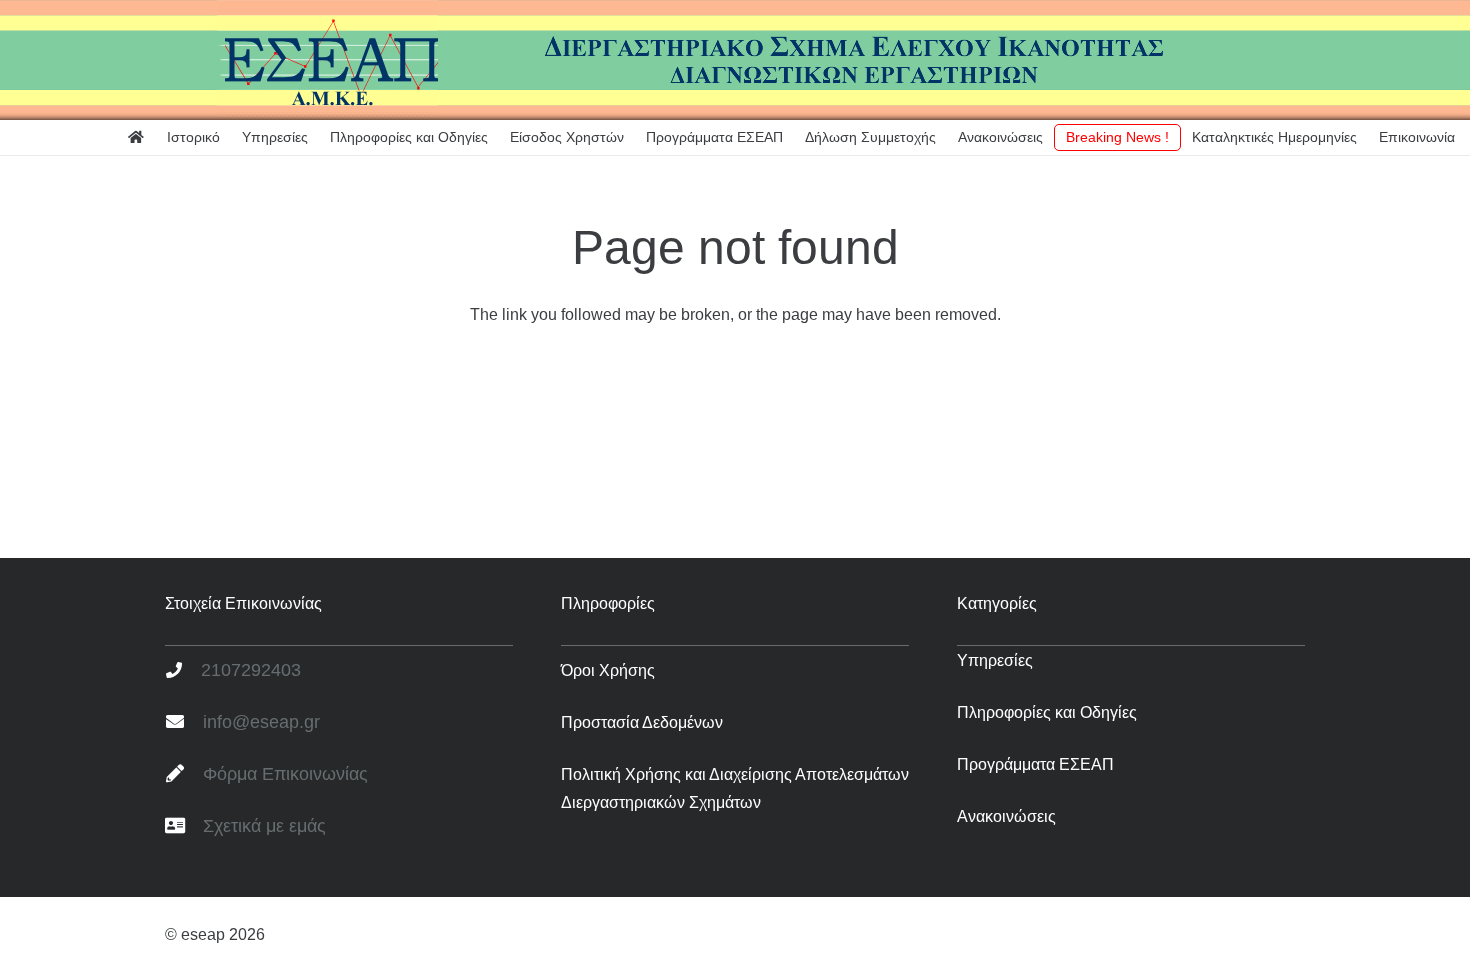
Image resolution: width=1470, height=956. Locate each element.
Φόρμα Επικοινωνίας (285, 774)
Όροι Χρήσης (608, 670)
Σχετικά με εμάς (264, 826)
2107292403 (251, 670)
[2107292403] (183, 671)
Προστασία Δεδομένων (642, 722)
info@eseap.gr (261, 722)
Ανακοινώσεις (1006, 816)
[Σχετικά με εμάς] (184, 827)
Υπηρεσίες (995, 660)
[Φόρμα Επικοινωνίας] (184, 775)
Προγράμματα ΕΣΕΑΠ (1035, 764)
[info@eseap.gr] (184, 723)
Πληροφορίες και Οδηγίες (1047, 712)
